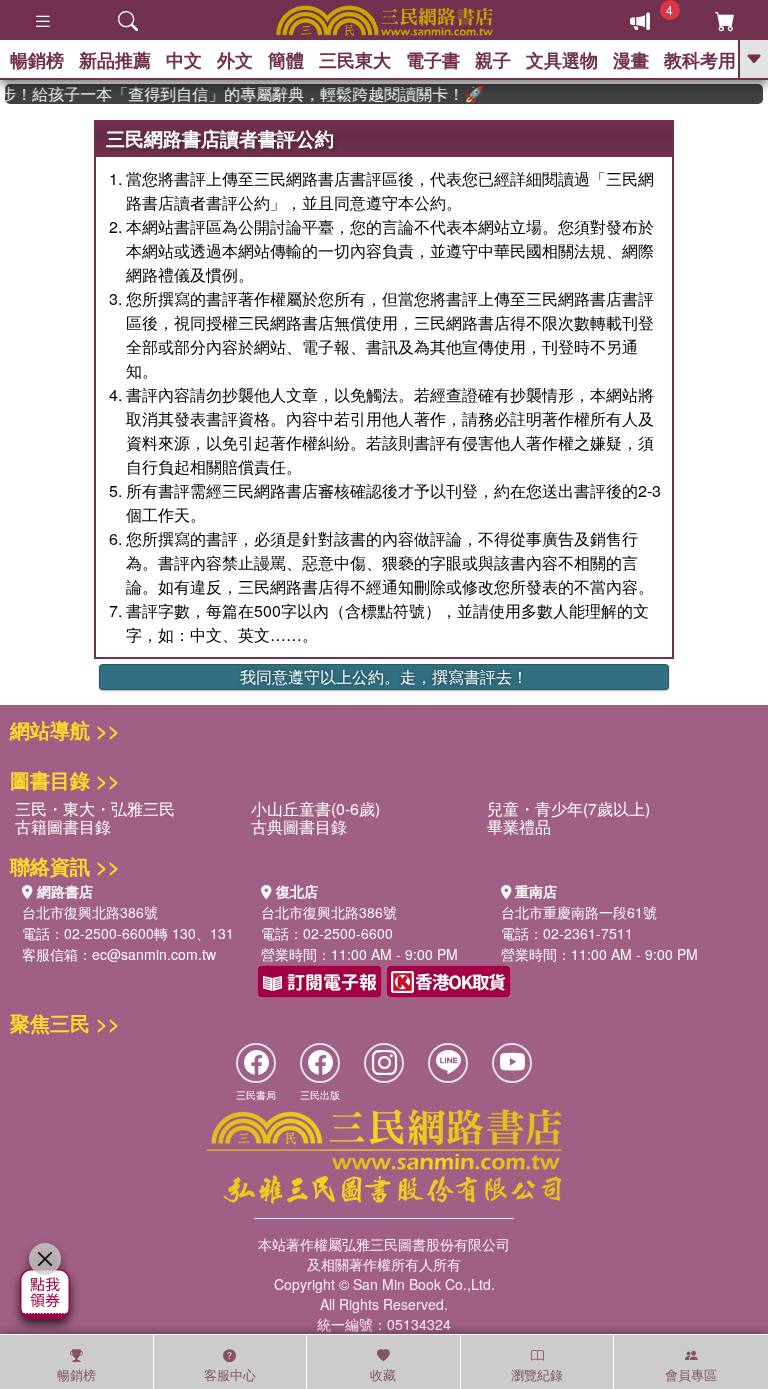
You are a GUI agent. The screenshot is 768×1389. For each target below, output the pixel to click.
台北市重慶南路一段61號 (579, 912)
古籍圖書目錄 (63, 826)
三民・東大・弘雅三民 (95, 808)
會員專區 (691, 1374)
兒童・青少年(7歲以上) (568, 808)
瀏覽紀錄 (537, 1374)
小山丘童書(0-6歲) (315, 808)
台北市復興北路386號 (90, 912)
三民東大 (355, 60)
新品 (115, 60)
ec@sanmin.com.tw (154, 954)
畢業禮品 (519, 826)
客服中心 (230, 1374)
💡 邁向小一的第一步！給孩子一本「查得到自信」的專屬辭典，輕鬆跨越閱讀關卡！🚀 (236, 94)
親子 (493, 60)
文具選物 (562, 60)
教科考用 (700, 60)
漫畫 (631, 60)
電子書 (433, 60)
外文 (235, 60)
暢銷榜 (37, 60)
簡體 (286, 60)
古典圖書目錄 (299, 826)
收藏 (383, 1374)
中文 (184, 60)
